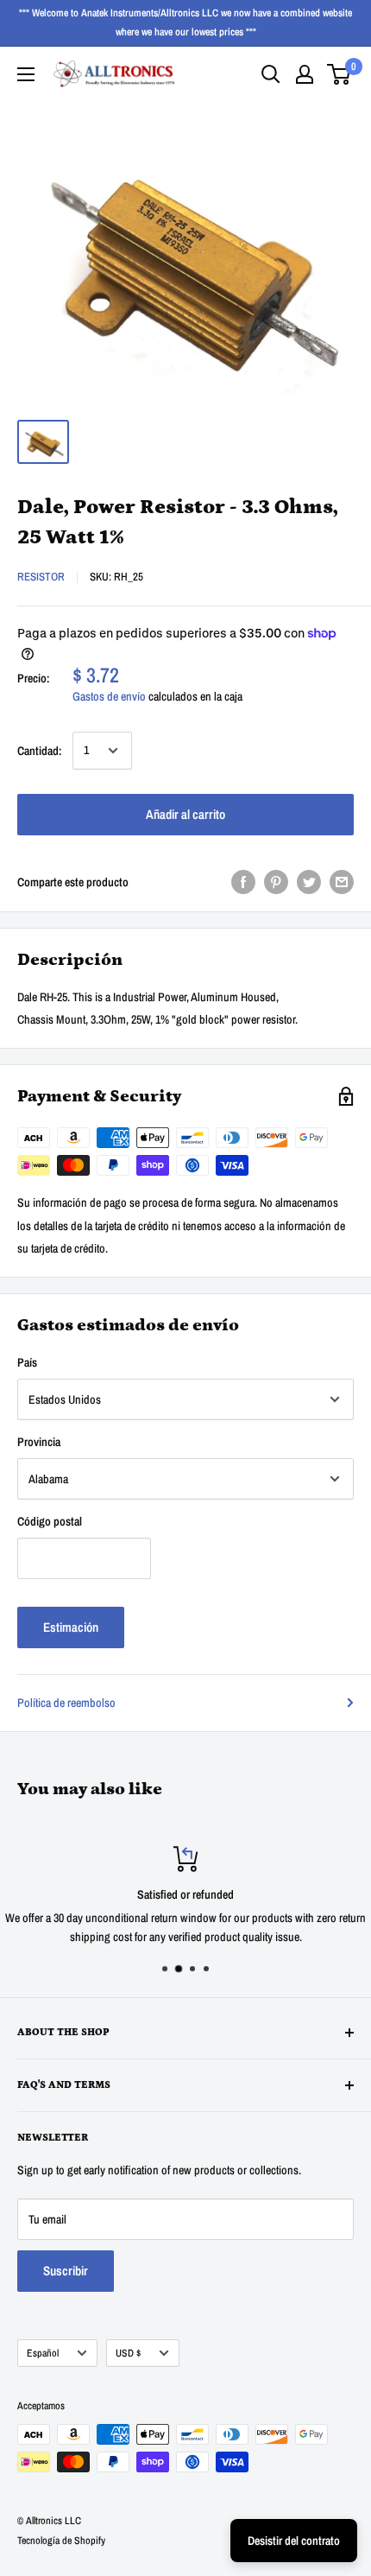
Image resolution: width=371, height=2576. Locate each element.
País (27, 1362)
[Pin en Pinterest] (276, 882)
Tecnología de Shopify (61, 2541)
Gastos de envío (109, 696)
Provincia (39, 1442)
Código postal (50, 1521)
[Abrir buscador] (271, 74)
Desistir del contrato (294, 2541)
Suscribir (66, 2271)
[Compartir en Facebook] (243, 882)
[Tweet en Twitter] (309, 882)
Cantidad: (40, 751)
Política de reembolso (66, 1703)
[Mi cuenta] (305, 74)
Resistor (41, 577)
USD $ (128, 2353)
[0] (340, 74)
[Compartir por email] (342, 882)
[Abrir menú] (26, 74)
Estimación (71, 1627)
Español (43, 2353)
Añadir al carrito (185, 814)
